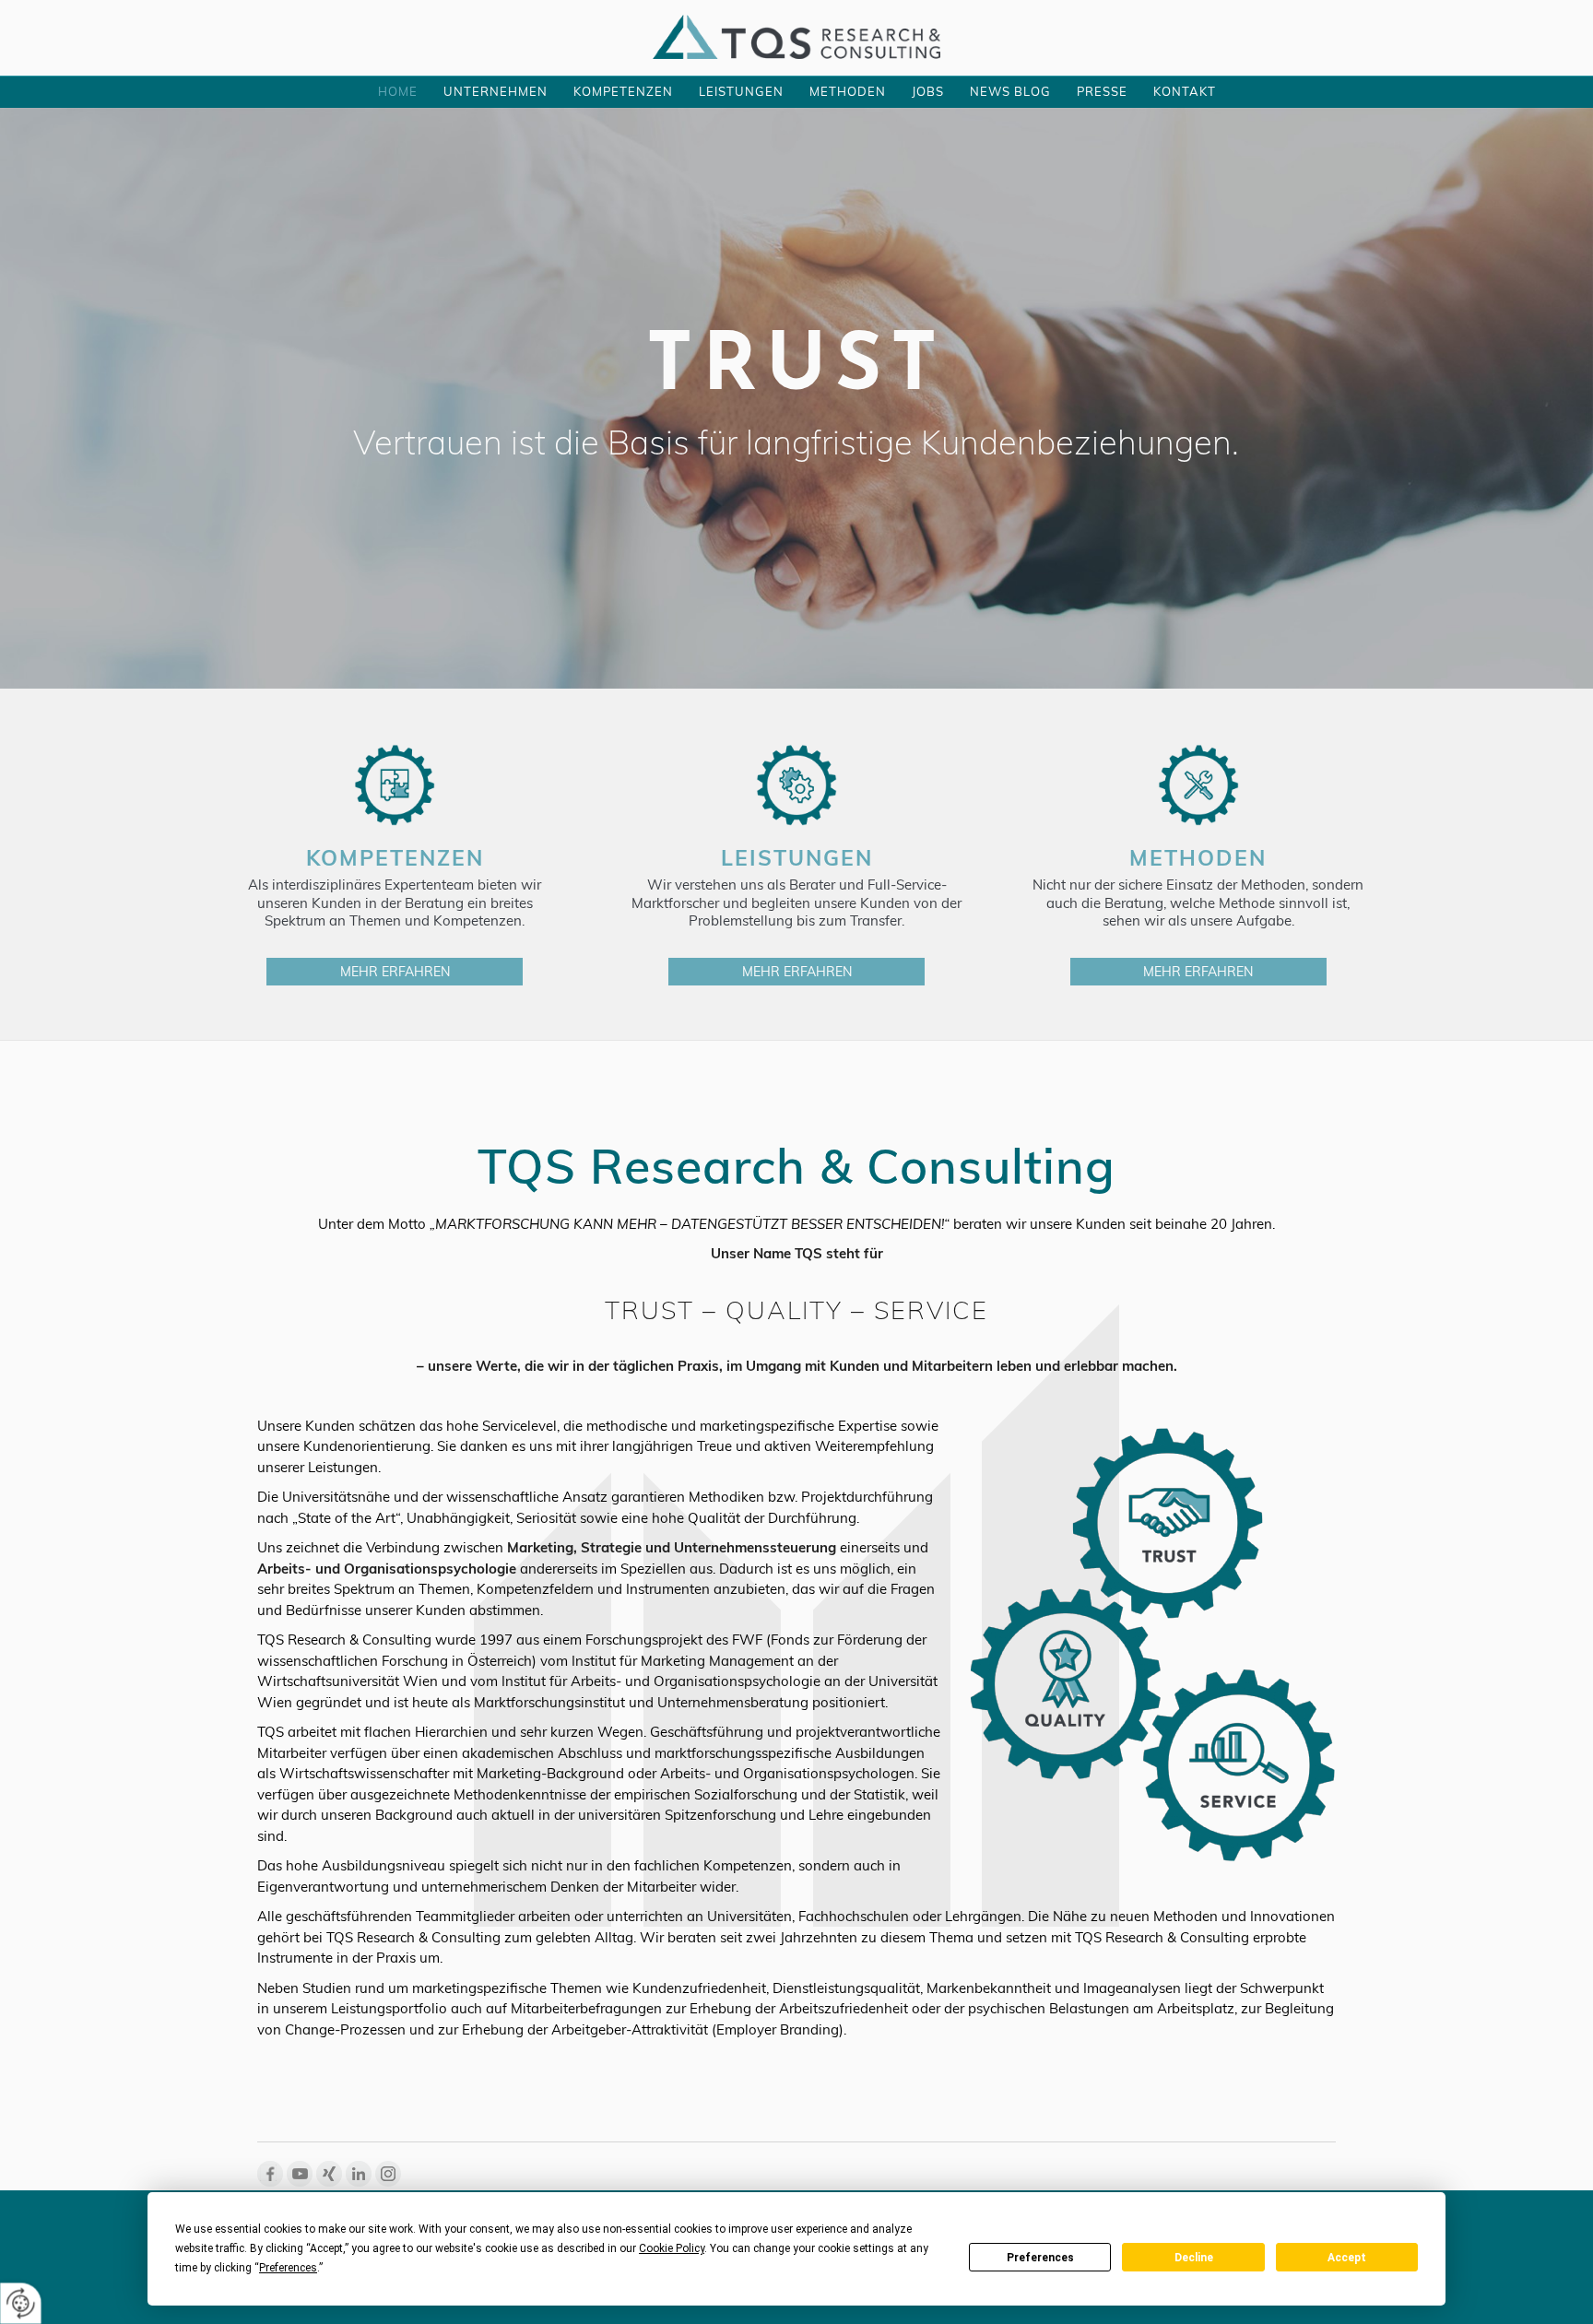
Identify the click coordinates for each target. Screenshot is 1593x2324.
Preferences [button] (288, 2268)
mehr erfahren (395, 972)
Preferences (1040, 2258)
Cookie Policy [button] (672, 2248)
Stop (797, 626)
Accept (1347, 2258)
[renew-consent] (21, 2303)
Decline (1194, 2258)
